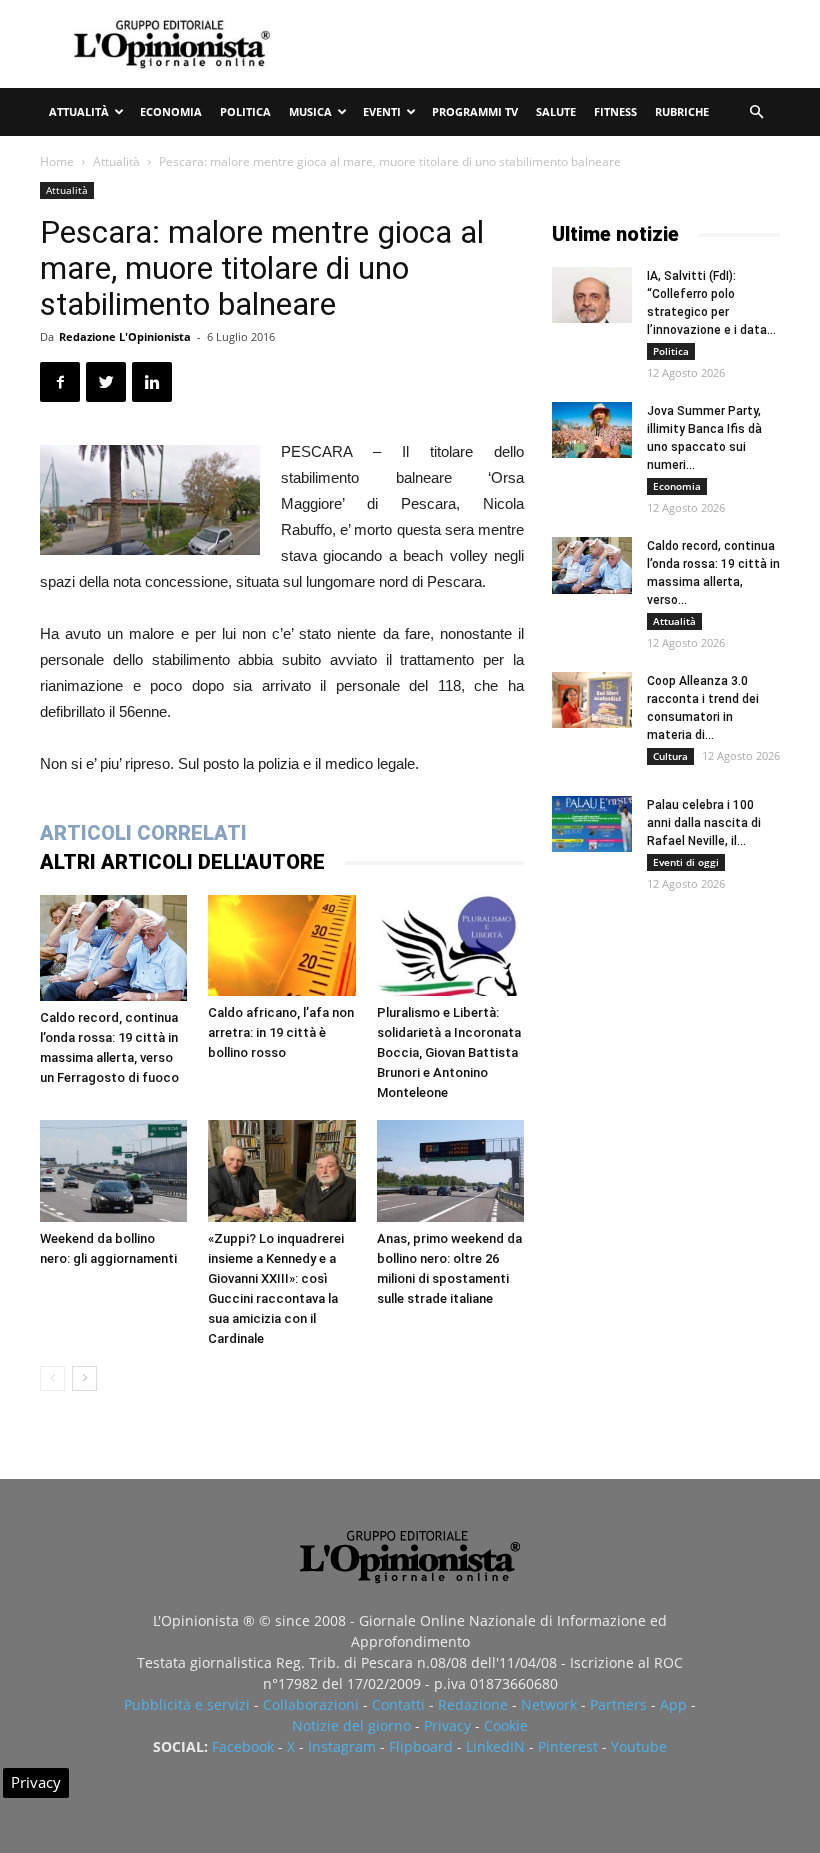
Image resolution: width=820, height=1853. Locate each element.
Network (549, 1704)
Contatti (398, 1704)
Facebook (243, 1746)
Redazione (473, 1704)
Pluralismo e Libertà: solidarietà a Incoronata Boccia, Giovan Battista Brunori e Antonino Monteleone (449, 1052)
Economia (171, 111)
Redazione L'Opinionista (125, 336)
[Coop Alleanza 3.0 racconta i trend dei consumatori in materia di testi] (592, 700)
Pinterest (568, 1746)
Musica (310, 111)
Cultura (670, 756)
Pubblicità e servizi (187, 1704)
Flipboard (421, 1746)
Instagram (342, 1746)
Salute (556, 111)
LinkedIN (495, 1746)
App (673, 1704)
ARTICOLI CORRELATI (143, 833)
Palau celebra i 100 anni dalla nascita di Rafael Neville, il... (704, 823)
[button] (756, 112)
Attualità (79, 111)
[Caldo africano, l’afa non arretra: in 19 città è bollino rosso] (281, 945)
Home (57, 161)
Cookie (506, 1725)
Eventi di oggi (686, 862)
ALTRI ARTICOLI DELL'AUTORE (182, 862)
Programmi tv (475, 111)
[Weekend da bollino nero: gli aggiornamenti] (113, 1170)
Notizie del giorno (351, 1725)
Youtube (639, 1746)
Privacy (447, 1725)
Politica (245, 111)
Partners (618, 1704)
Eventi (382, 111)
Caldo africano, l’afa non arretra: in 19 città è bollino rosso (281, 1032)
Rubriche (682, 111)
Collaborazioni (311, 1704)
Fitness (615, 111)
